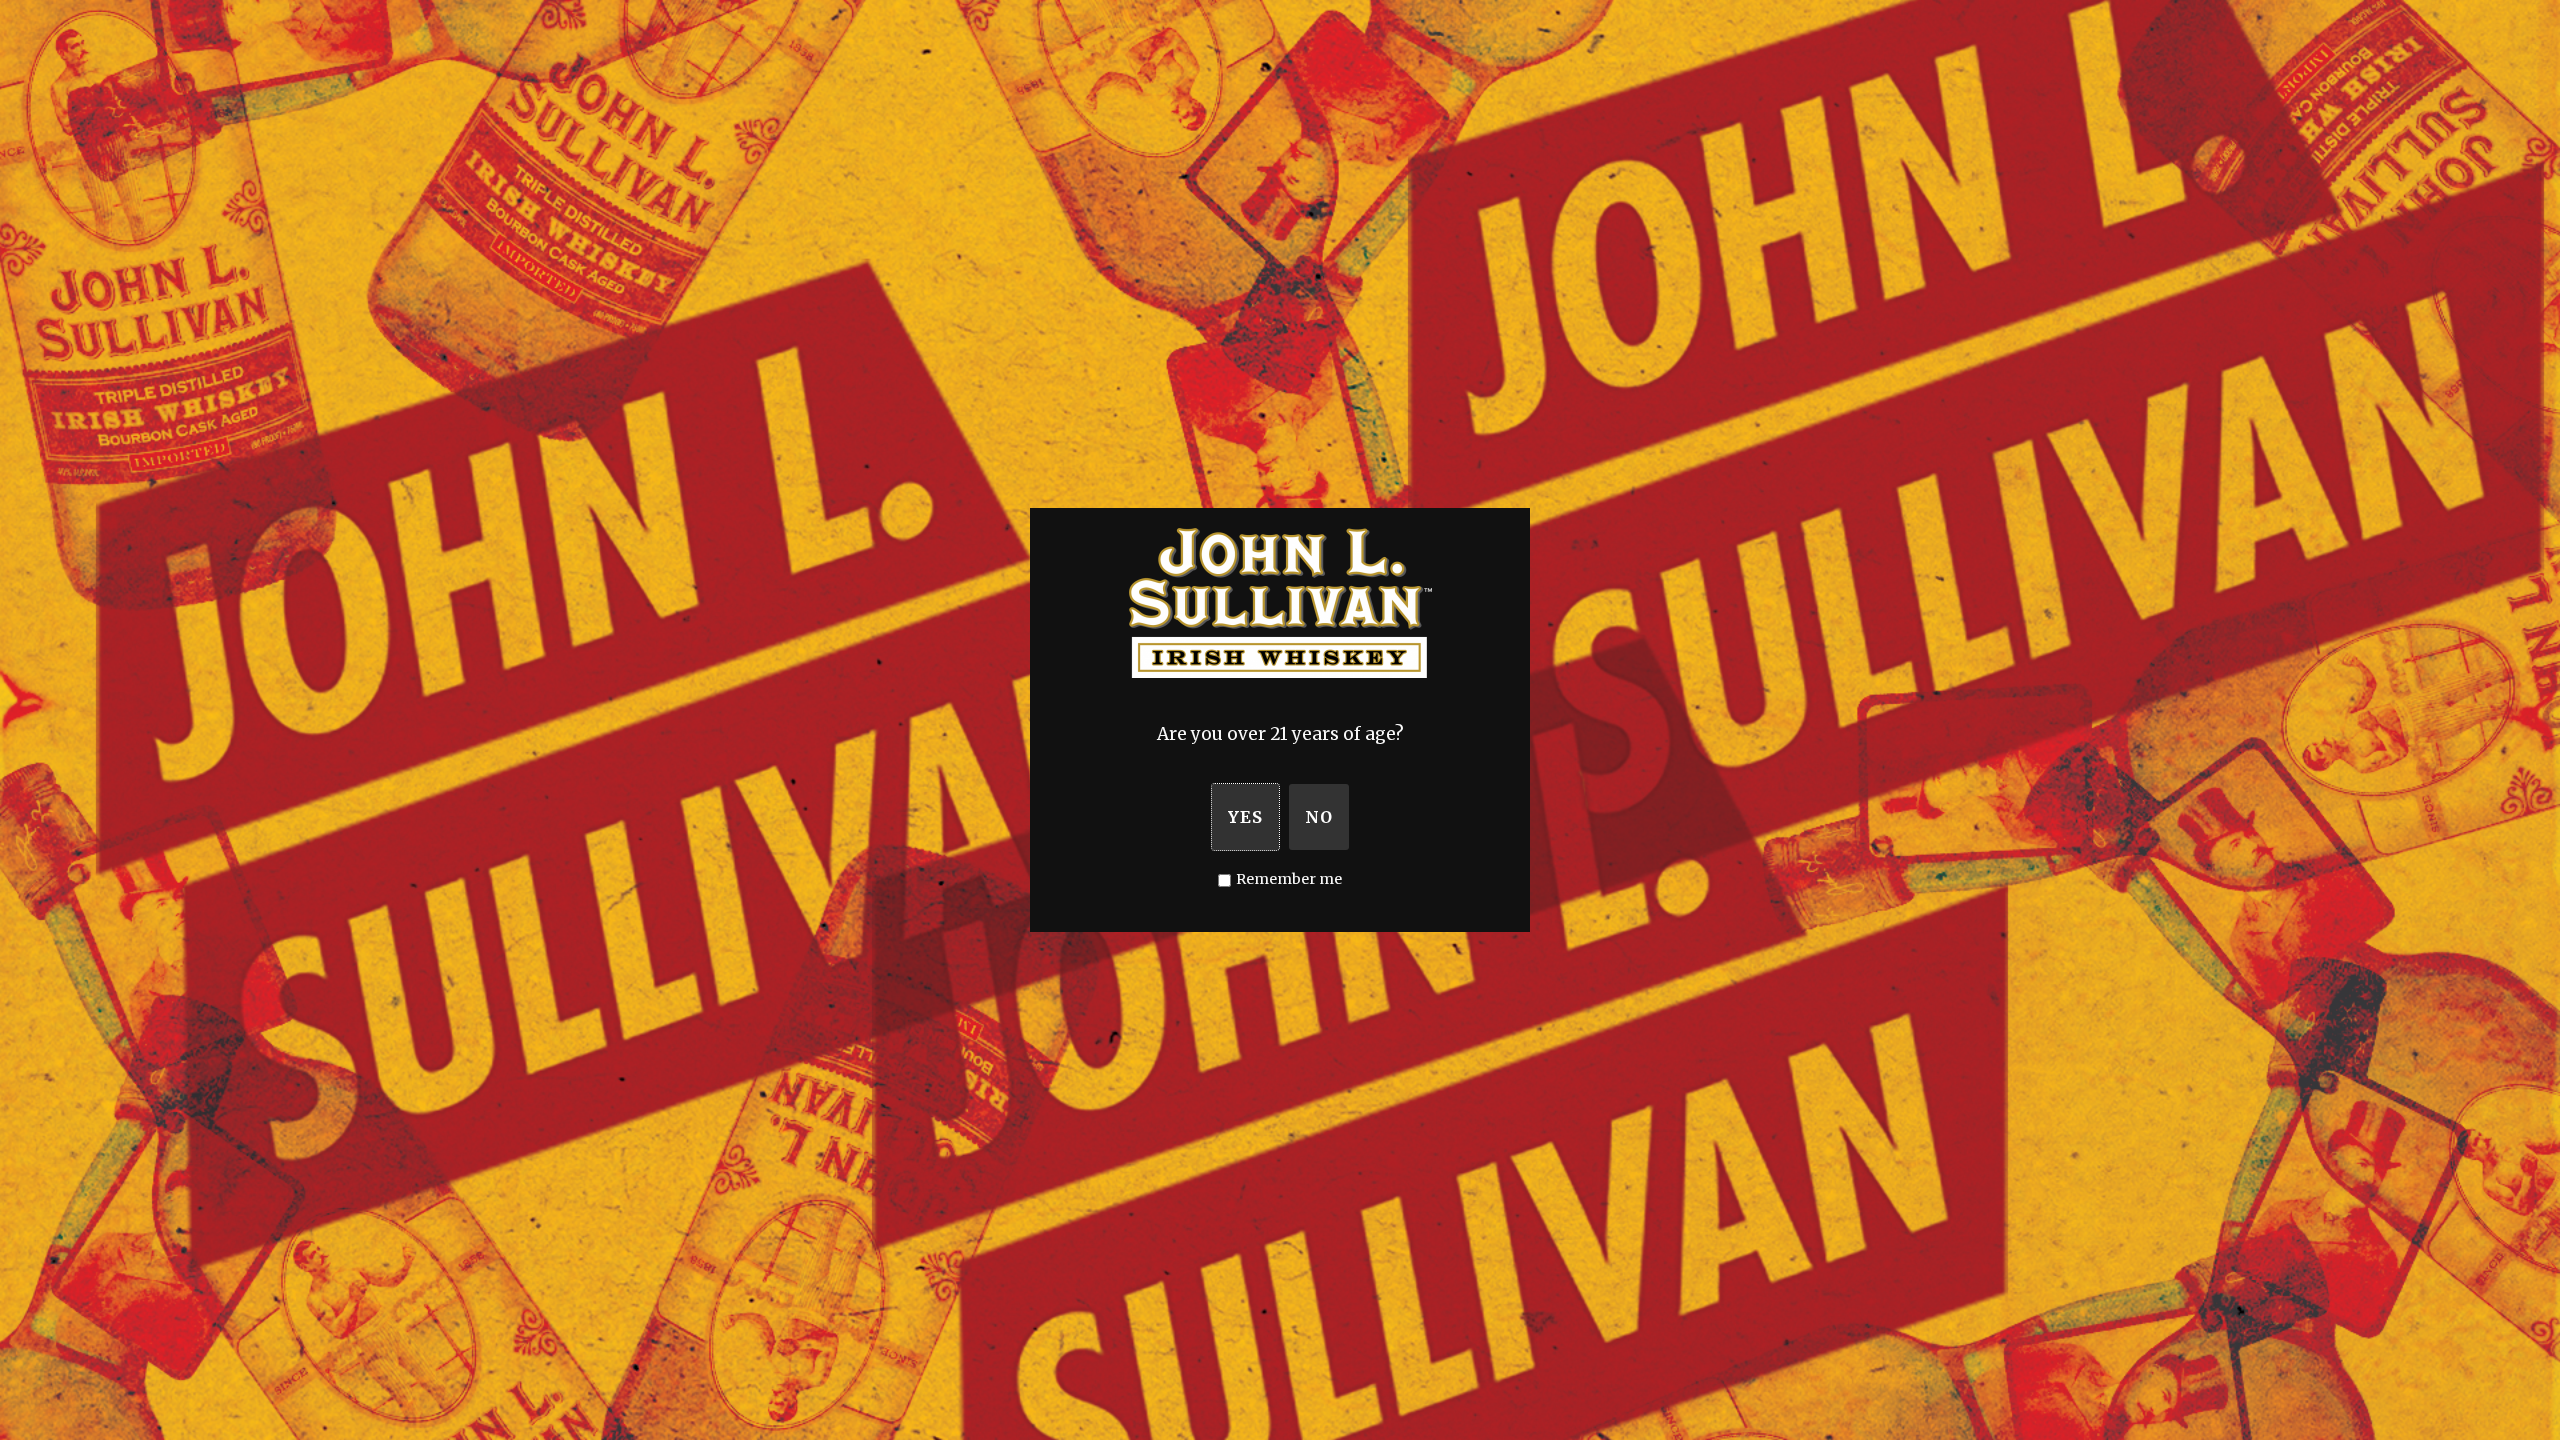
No (1319, 817)
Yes (1245, 817)
